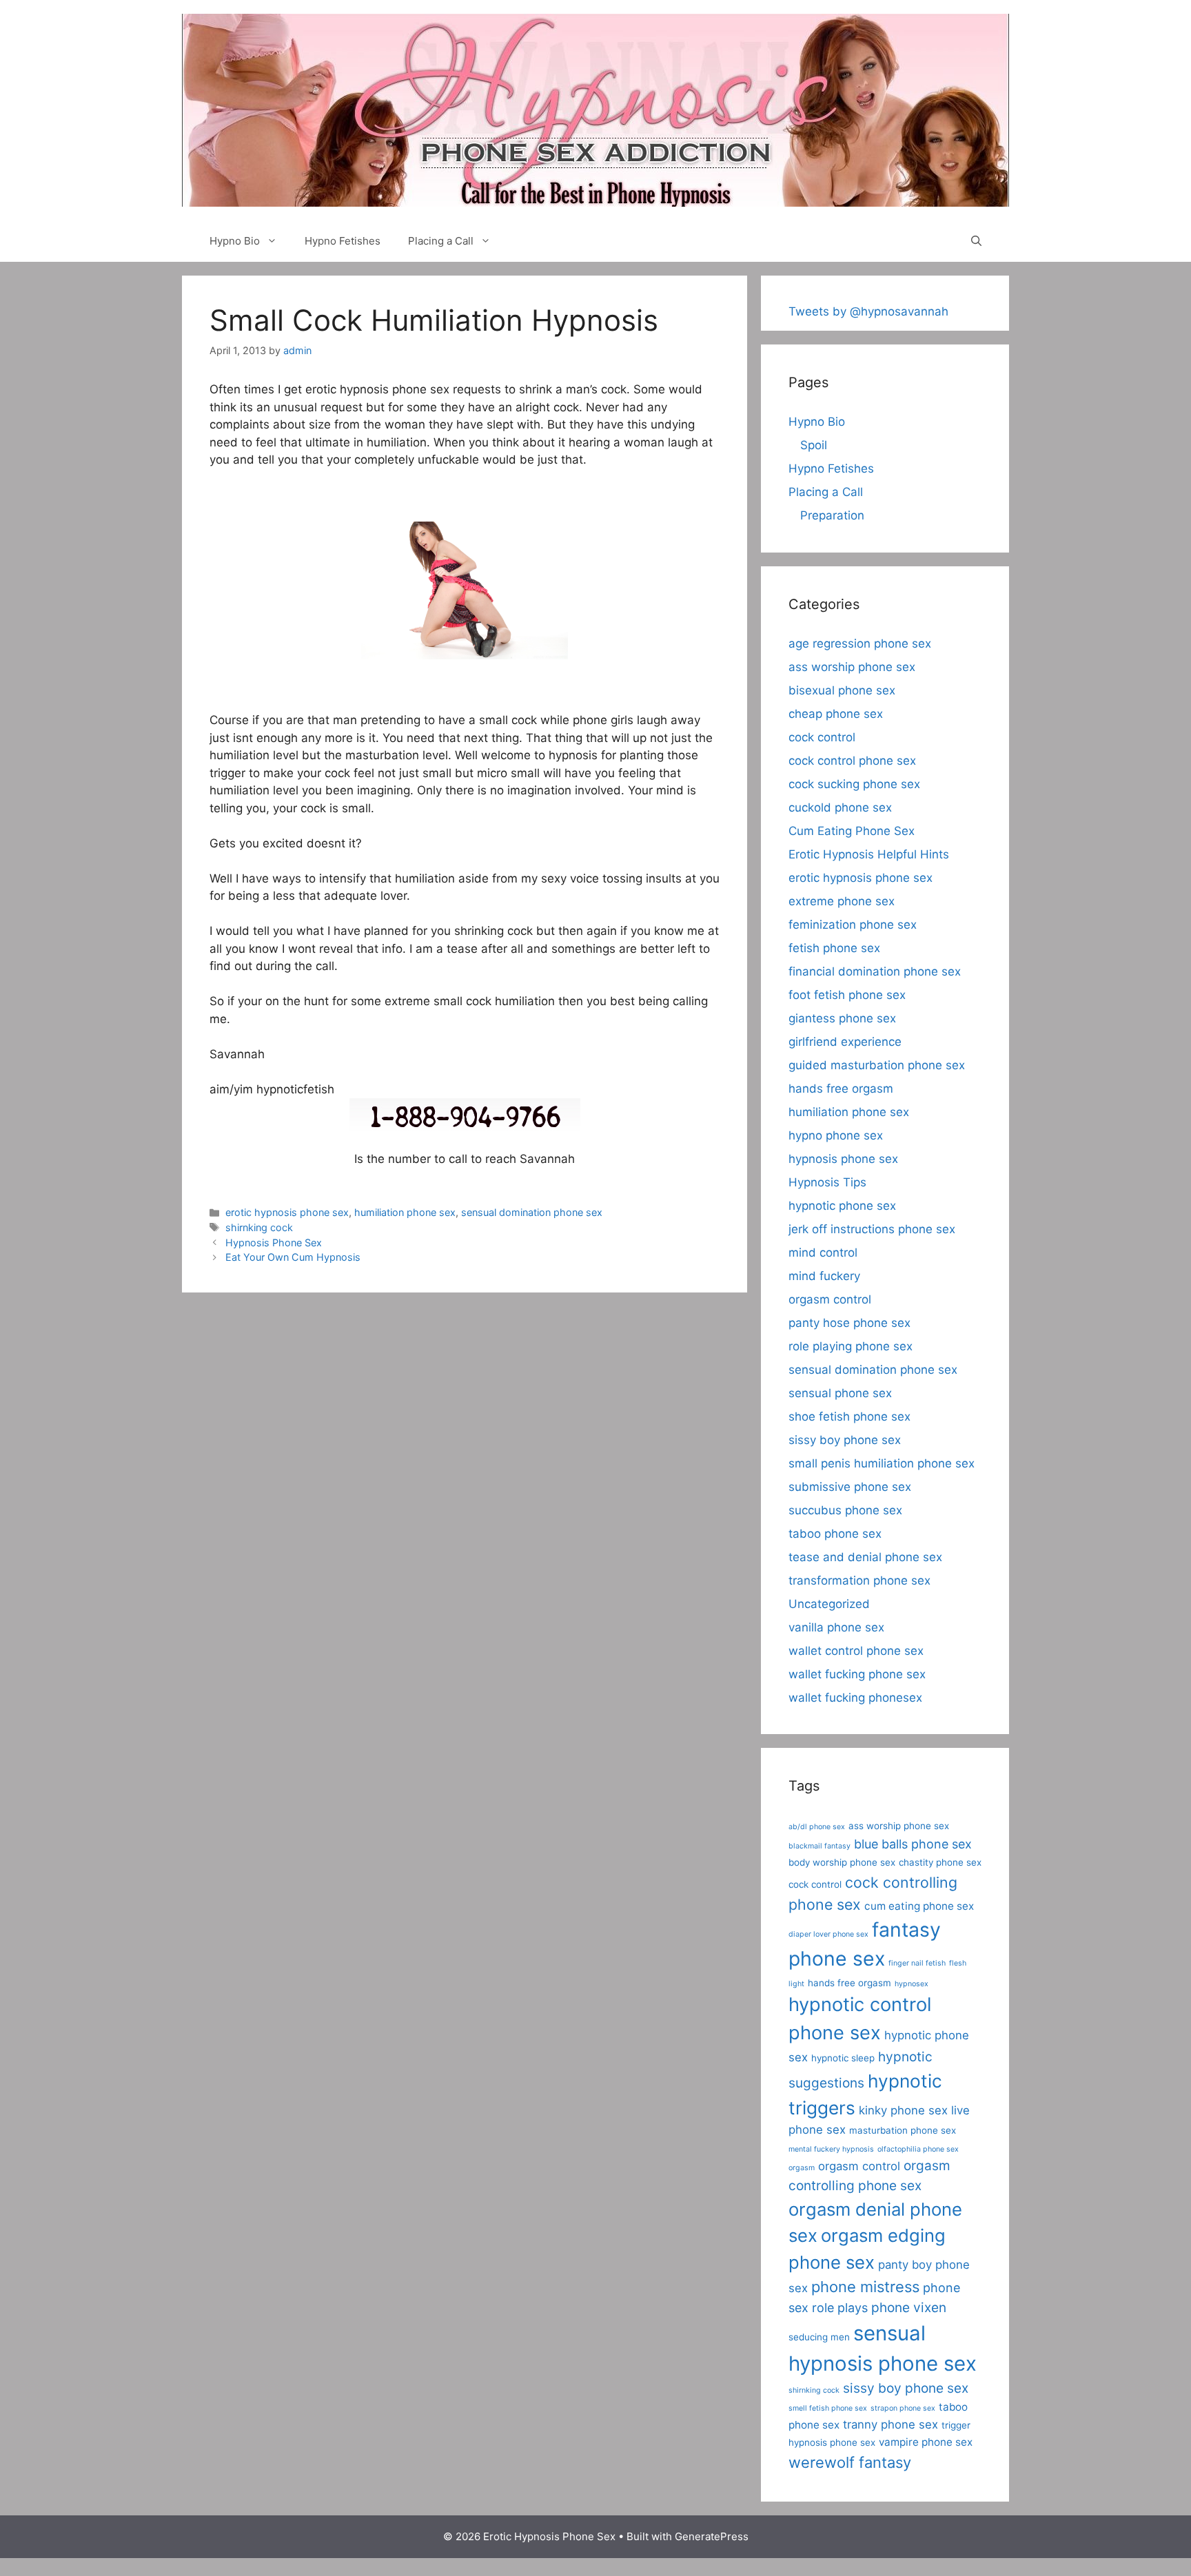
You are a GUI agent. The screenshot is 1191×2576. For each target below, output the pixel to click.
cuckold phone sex (840, 807)
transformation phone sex (859, 1580)
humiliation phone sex (405, 1212)
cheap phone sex (836, 714)
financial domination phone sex (875, 971)
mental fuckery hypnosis (831, 2149)
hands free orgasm (841, 1089)
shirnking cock (259, 1227)
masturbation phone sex (903, 2130)
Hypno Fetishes (343, 241)
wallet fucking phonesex (855, 1698)
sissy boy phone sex (845, 1440)
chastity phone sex (940, 1862)
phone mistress (865, 2287)
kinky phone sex (903, 2110)
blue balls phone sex (913, 1844)
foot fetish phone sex (847, 995)
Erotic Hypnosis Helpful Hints (869, 854)
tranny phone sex (890, 2424)
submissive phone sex (850, 1487)
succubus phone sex (845, 1510)
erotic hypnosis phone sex (287, 1212)
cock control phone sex (852, 761)
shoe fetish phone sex (849, 1416)
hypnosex (912, 1984)
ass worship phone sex (852, 667)
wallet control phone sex (856, 1651)
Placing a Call (441, 241)
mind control (823, 1253)
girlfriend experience (845, 1042)
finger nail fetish (917, 1963)
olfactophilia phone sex (918, 2149)
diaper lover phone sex (828, 1934)
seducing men (819, 2337)
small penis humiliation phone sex (882, 1463)
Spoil (814, 445)
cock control (822, 737)
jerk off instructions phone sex (872, 1229)
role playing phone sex (851, 1346)
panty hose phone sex (849, 1323)
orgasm (802, 2168)
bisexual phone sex (842, 690)
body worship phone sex (842, 1862)
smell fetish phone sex (828, 2408)
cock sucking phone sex (854, 784)
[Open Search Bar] (976, 241)
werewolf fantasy (850, 2462)
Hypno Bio (235, 241)
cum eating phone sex (919, 1906)
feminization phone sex (853, 925)
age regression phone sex (860, 643)
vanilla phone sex (836, 1627)
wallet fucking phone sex (857, 1674)
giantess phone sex (842, 1018)
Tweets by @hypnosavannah (868, 311)
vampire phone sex (926, 2442)
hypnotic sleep (843, 2058)
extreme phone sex (842, 901)
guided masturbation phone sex (877, 1065)
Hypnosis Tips (827, 1182)
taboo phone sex (835, 1534)
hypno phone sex (836, 1135)
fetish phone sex (834, 948)
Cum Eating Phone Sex (852, 831)
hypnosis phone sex (843, 1159)
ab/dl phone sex (817, 1827)
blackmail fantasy (820, 1846)
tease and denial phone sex (865, 1557)
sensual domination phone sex (532, 1212)
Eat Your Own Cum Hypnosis (293, 1257)
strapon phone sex (903, 2408)
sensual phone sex (840, 1393)
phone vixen (909, 2308)
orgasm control (830, 1299)
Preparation (832, 515)
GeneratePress (712, 2536)
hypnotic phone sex (842, 1206)
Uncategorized (829, 1604)
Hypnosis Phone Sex (274, 1243)
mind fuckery (824, 1276)
